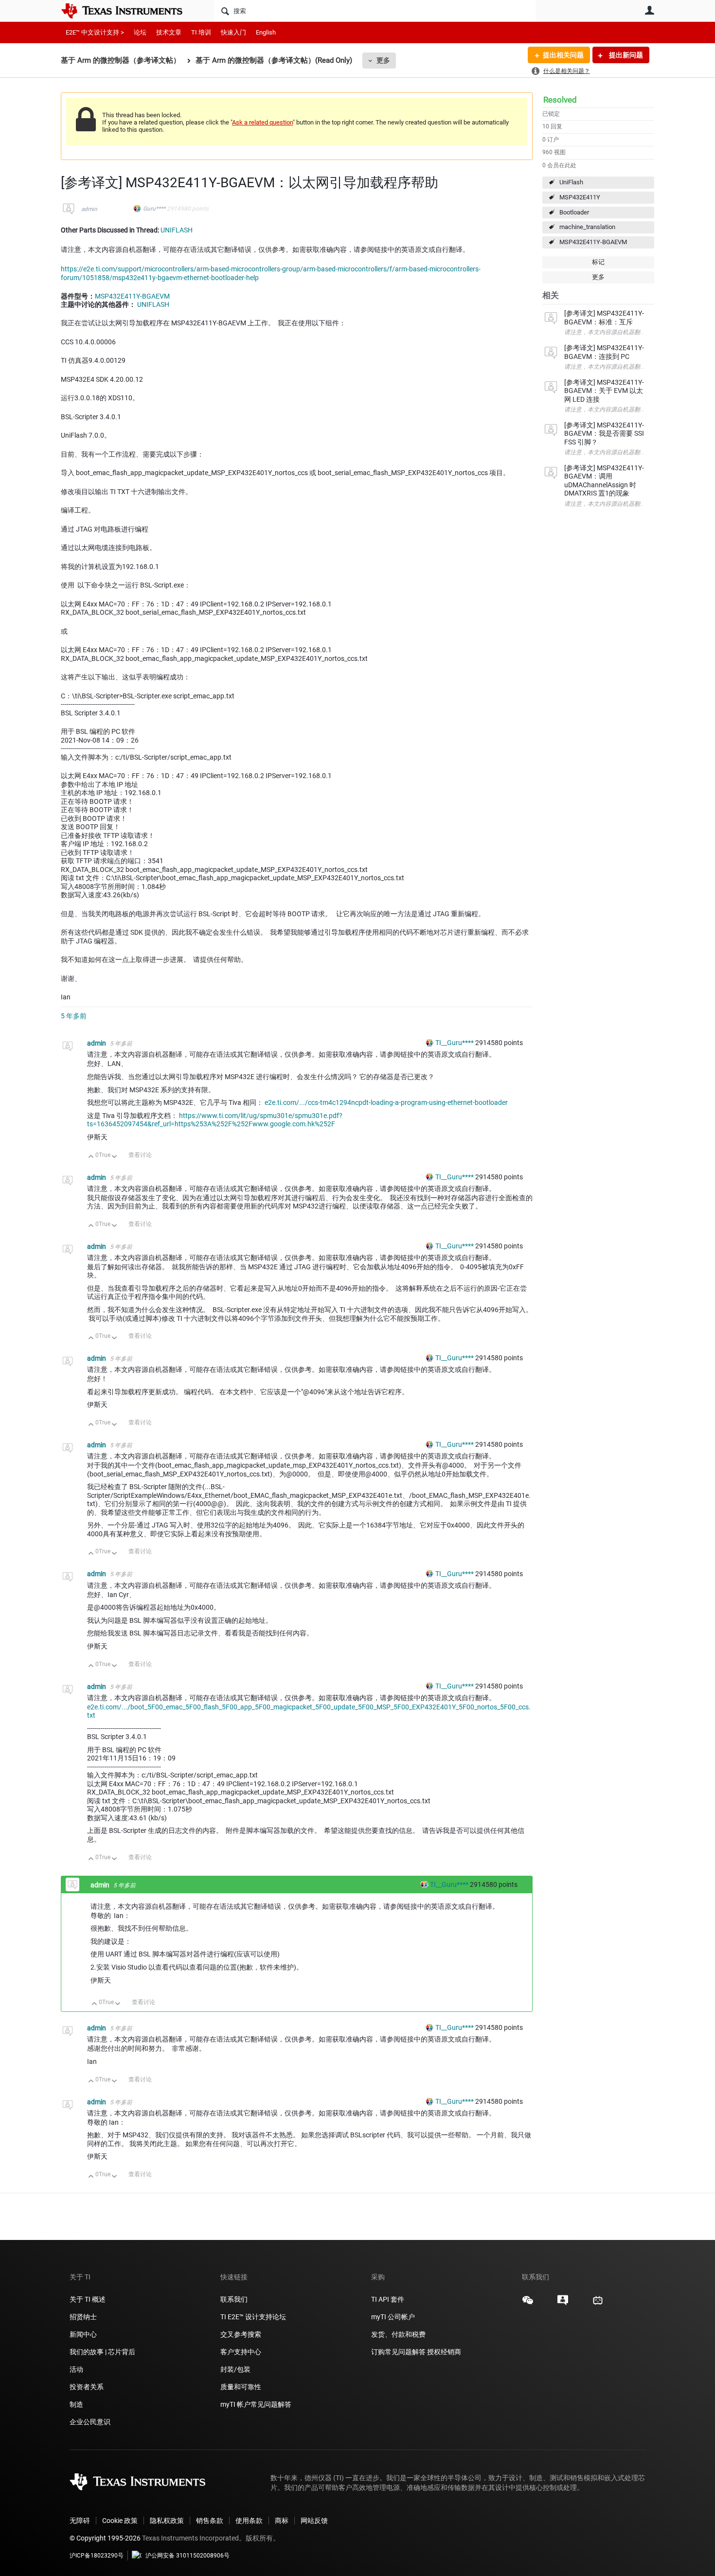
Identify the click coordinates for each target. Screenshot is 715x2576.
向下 (115, 1157)
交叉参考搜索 (241, 2334)
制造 (76, 2404)
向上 (91, 1157)
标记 (598, 262)
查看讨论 (140, 1155)
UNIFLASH (177, 230)
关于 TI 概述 (88, 2299)
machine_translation (587, 227)
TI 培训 (201, 32)
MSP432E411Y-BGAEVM (593, 242)
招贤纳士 (83, 2317)
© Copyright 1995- (105, 2538)
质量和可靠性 (241, 2387)
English (266, 32)
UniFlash (571, 182)
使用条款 (249, 2521)
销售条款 (210, 2521)
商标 (282, 2521)
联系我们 (234, 2299)
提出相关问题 (563, 55)
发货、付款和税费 (398, 2334)
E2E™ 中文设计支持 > (95, 32)
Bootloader (574, 212)
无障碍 (80, 2521)
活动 (76, 2369)
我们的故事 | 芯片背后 (102, 2352)
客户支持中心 (241, 2352)
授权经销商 (444, 2352)
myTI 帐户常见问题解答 (256, 2404)
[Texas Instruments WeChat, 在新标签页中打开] (528, 2304)
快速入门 (233, 32)
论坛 (140, 32)
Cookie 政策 (120, 2521)
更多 (383, 60)
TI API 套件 (388, 2299)
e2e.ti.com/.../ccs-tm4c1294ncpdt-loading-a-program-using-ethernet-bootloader (386, 1102)
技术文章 (169, 32)
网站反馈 (314, 2521)
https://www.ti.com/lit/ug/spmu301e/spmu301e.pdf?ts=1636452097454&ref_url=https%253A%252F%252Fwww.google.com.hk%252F (215, 1120)
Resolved (560, 100)
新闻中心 (83, 2334)
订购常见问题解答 (398, 2352)
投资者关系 (87, 2387)
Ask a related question (262, 122)
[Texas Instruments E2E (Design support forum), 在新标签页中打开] (563, 2304)
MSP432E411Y (580, 197)
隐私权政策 (167, 2521)
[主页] (129, 11)
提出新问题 (625, 55)
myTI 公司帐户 (393, 2317)
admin (89, 209)
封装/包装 (235, 2369)
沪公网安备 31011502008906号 (188, 2556)
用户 (649, 10)
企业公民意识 (90, 2422)
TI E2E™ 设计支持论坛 (253, 2317)
